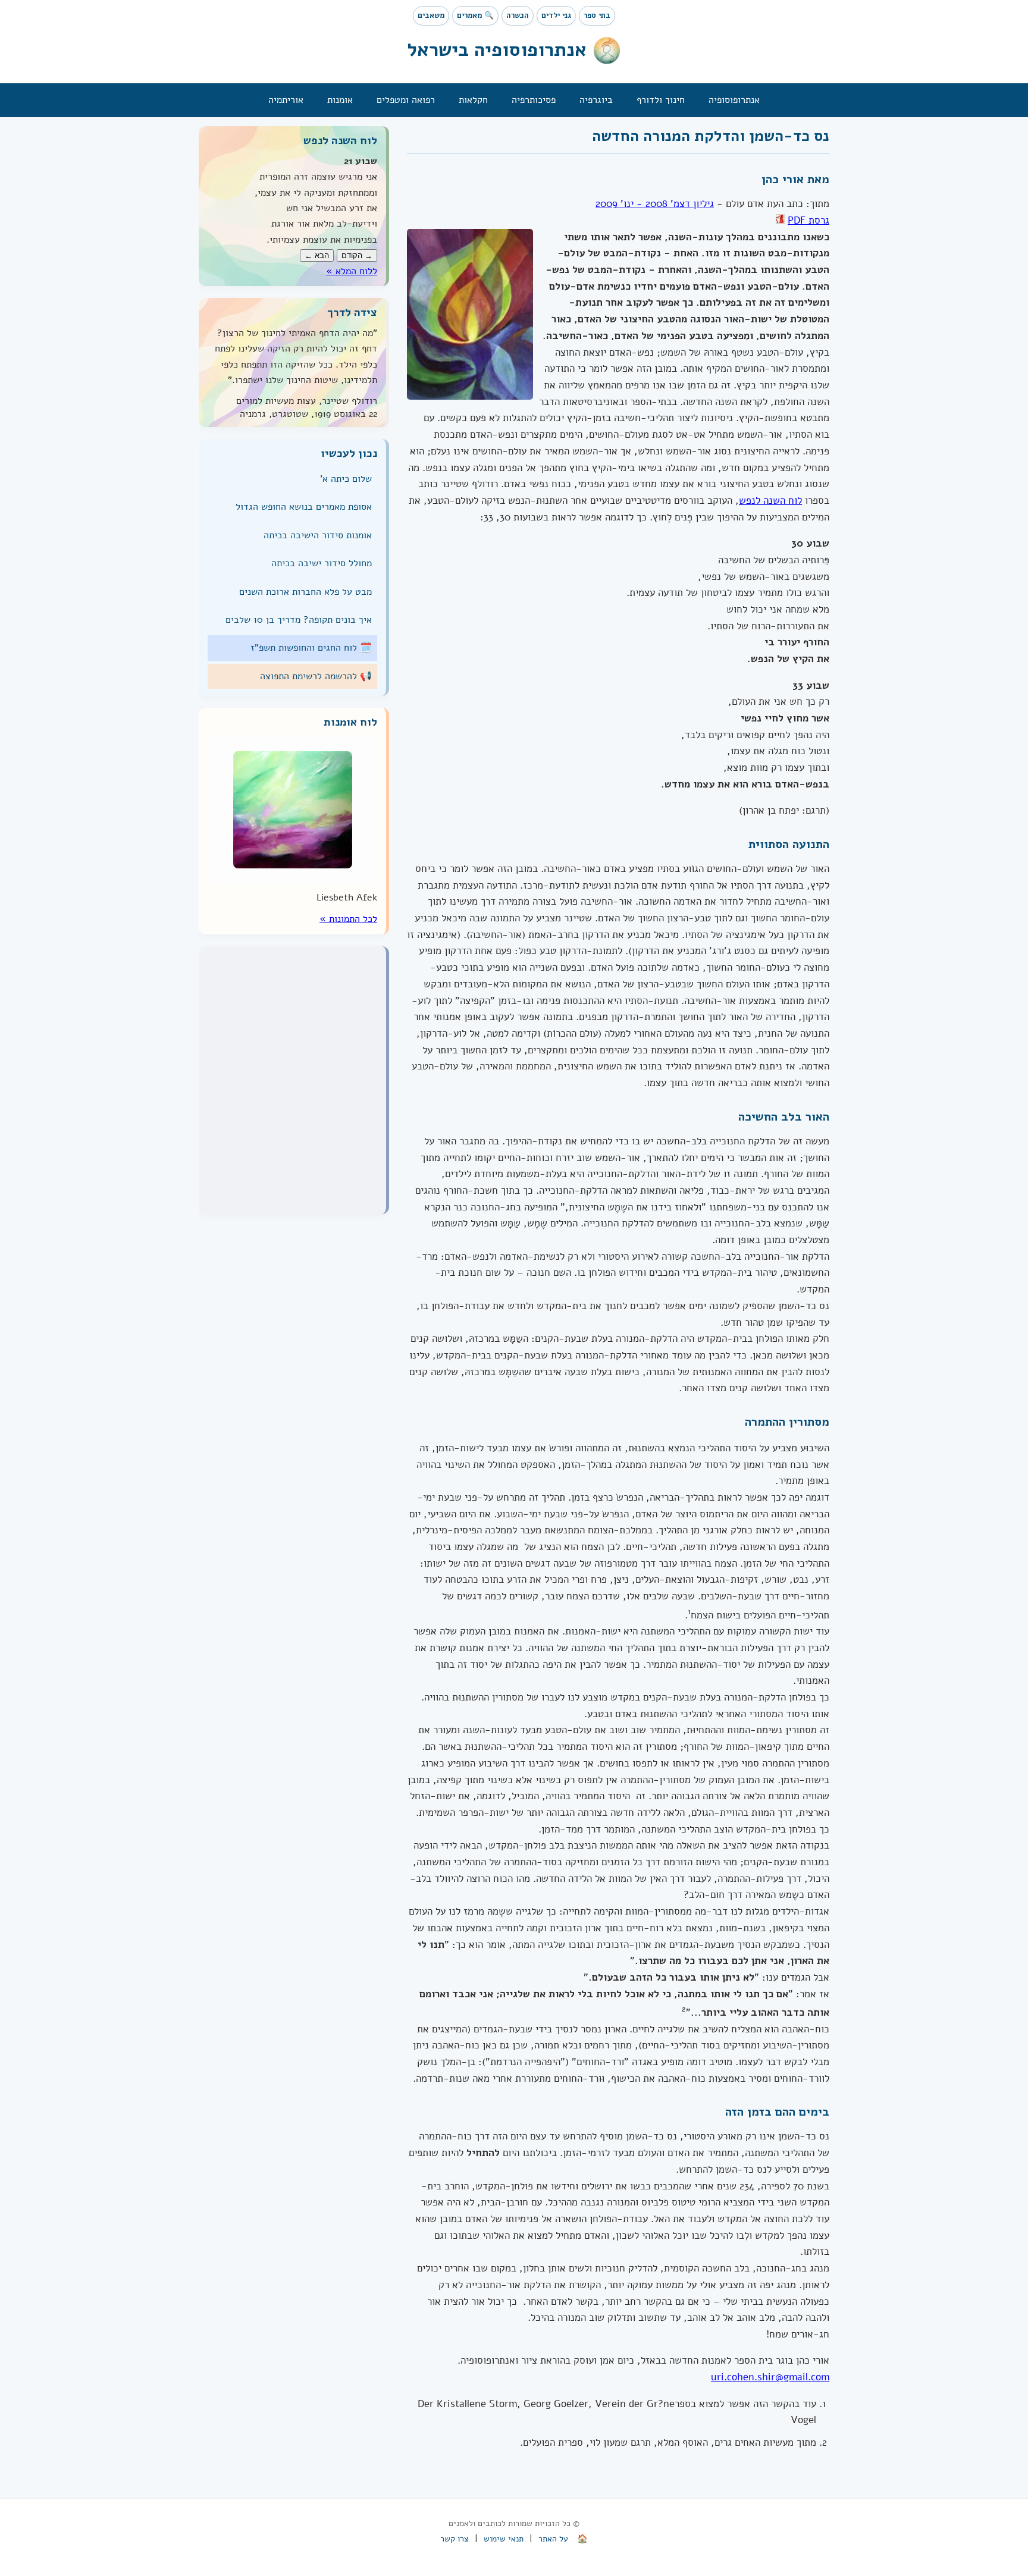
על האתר (553, 2539)
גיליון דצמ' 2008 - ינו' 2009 (655, 204)
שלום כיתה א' (346, 479)
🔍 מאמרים (475, 15)
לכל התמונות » (348, 919)
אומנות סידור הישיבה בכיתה (318, 535)
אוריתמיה (286, 100)
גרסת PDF (808, 220)
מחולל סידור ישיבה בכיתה (322, 563)
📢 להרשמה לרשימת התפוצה (316, 676)
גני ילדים (556, 15)
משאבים (431, 15)
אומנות (340, 100)
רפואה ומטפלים (406, 100)
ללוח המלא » (352, 271)
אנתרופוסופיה (734, 100)
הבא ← (317, 255)
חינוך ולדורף (661, 100)
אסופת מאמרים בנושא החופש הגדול (304, 507)
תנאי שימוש (504, 2539)
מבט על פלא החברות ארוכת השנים (305, 591)
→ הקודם (357, 255)
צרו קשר (455, 2539)
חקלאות (473, 100)
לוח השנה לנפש (770, 501)
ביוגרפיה (596, 100)
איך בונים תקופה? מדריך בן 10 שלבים (299, 620)
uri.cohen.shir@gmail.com (770, 2377)
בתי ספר (597, 15)
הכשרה (518, 15)
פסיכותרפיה (534, 100)
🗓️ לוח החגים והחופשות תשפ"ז (311, 648)
